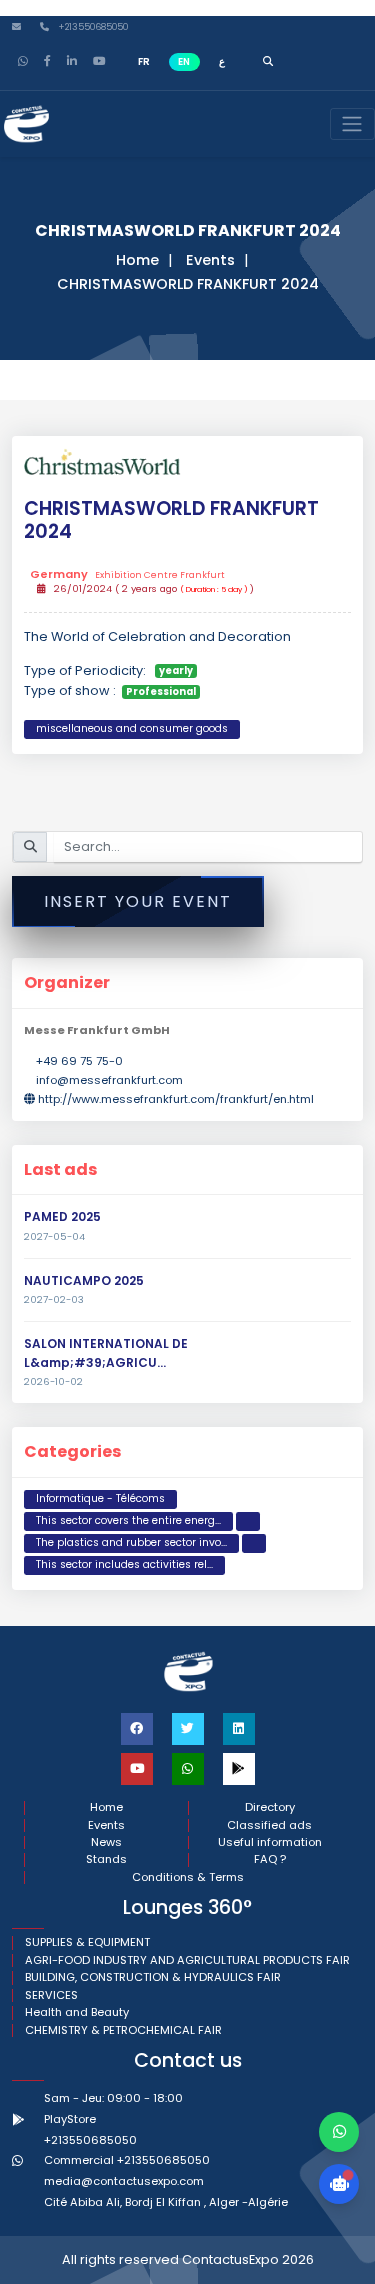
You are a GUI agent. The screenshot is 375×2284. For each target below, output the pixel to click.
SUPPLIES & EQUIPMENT (87, 1942)
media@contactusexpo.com (124, 2181)
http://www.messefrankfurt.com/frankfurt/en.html (176, 1099)
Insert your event (138, 901)
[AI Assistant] (339, 2184)
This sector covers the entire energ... (128, 1520)
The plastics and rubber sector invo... (131, 1542)
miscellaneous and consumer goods (132, 728)
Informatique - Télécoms (100, 1498)
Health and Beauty (77, 2012)
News (106, 1842)
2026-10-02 (53, 1382)
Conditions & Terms (188, 1877)
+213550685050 (91, 27)
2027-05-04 (54, 1237)
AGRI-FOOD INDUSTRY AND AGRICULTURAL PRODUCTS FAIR (187, 1960)
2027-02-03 (54, 1300)
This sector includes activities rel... (124, 1564)
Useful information (270, 1842)
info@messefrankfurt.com (109, 1080)
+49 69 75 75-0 (79, 1061)
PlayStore (70, 2119)
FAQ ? (270, 1859)
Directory (270, 1807)
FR (144, 61)
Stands (106, 1859)
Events (210, 260)
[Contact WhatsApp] (339, 2132)
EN (184, 61)
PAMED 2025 (62, 1216)
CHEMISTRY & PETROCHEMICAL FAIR (123, 2030)
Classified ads (269, 1825)
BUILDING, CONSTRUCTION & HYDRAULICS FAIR (153, 1977)
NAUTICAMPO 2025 (84, 1280)
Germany (127, 575)
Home (137, 260)
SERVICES (51, 1995)
